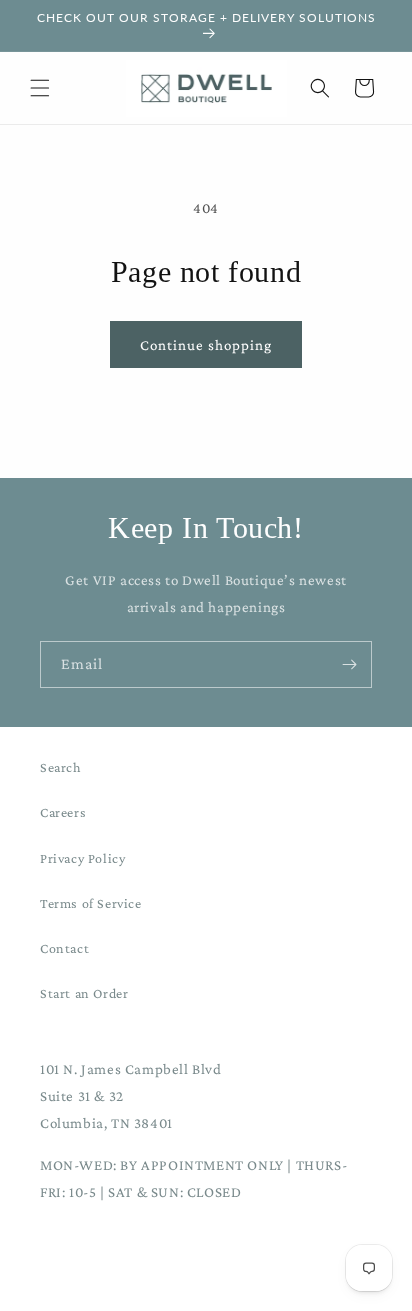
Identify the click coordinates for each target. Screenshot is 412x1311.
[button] (40, 88)
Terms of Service (91, 903)
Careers (63, 812)
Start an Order (84, 993)
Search (61, 767)
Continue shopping (206, 345)
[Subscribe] (349, 664)
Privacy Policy (82, 858)
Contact (64, 948)
